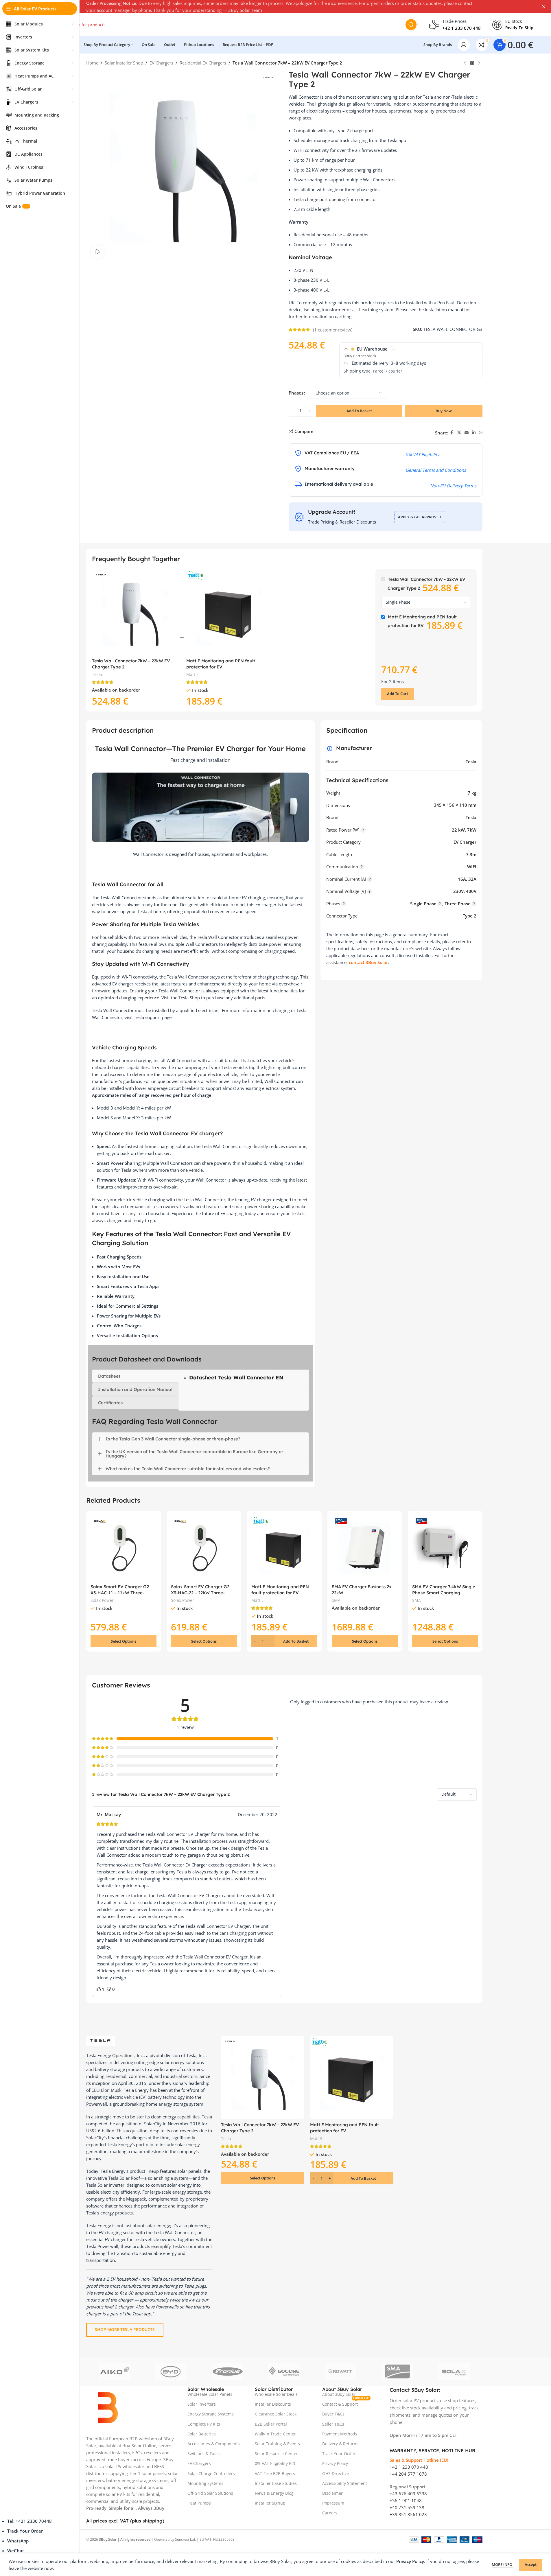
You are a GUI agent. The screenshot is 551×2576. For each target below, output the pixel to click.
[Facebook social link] (452, 433)
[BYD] (171, 2372)
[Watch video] (98, 252)
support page (158, 1017)
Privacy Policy (335, 2463)
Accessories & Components (214, 2444)
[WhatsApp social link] (481, 433)
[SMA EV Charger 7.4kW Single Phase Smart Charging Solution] (445, 1548)
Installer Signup (270, 2503)
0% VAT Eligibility (422, 454)
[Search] (411, 25)
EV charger (115, 2239)
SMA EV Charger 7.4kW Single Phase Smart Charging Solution (444, 1593)
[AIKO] (115, 2372)
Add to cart (398, 694)
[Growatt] (341, 2372)
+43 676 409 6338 (408, 2494)
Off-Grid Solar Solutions (210, 2493)
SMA (336, 1600)
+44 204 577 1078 (408, 2474)
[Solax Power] (454, 2372)
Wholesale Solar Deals (276, 2394)
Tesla (97, 674)
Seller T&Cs (333, 2424)
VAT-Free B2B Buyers (275, 2473)
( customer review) (333, 330)
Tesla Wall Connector (174, 2232)
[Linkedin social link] (474, 433)
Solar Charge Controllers (211, 2473)
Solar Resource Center (276, 2454)
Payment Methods (340, 2434)
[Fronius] (228, 2372)
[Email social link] (467, 433)
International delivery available (339, 484)
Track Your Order (25, 2531)
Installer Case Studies (276, 2483)
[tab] (135, 1376)
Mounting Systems (205, 2483)
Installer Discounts (273, 2404)
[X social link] (459, 433)
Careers (330, 2513)
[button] (284, 1641)
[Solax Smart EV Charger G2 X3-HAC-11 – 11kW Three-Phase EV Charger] (124, 1548)
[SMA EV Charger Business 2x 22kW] (365, 1548)
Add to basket (359, 411)
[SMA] (397, 2372)
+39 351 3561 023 (408, 2514)
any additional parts (245, 998)
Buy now (444, 411)
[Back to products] (472, 63)
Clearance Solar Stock (276, 2414)
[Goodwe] (284, 2372)
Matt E (192, 674)
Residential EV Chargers (203, 63)
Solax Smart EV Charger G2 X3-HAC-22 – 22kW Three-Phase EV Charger (200, 1593)
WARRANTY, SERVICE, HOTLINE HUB (433, 2450)
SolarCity (153, 2124)
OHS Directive (336, 2473)
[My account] (464, 45)
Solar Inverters (202, 2404)
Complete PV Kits (204, 2424)
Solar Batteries (202, 2434)
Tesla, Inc (195, 2055)
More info (502, 2564)
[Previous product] (465, 63)
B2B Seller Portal (271, 2424)
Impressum (333, 2503)
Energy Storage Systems (211, 2414)
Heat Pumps (199, 2503)
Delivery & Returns (340, 2444)
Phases (296, 393)
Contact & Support (346, 2403)
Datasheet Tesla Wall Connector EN (236, 1378)
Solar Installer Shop (124, 63)
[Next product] (479, 63)
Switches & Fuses (204, 2454)
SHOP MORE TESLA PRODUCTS (125, 2329)
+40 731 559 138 (407, 2507)
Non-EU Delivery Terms (453, 486)
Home (92, 63)
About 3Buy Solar (339, 2394)
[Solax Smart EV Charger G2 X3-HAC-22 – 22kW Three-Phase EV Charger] (204, 1548)
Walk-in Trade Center (275, 2434)
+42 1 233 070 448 (409, 2467)
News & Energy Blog (274, 2493)
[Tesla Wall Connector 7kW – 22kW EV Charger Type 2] (135, 612)
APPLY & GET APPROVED (420, 517)
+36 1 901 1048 (406, 2501)
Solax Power (102, 1600)
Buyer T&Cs (333, 2414)
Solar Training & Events (277, 2444)
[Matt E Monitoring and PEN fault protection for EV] (229, 612)
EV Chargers (161, 63)
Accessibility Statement (345, 2483)
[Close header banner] (544, 7)
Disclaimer (332, 2493)
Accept (531, 2564)
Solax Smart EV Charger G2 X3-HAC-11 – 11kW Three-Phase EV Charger (120, 1593)
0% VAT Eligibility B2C (276, 2463)
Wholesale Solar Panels (210, 2394)
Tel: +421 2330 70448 (30, 2521)
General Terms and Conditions (436, 470)
